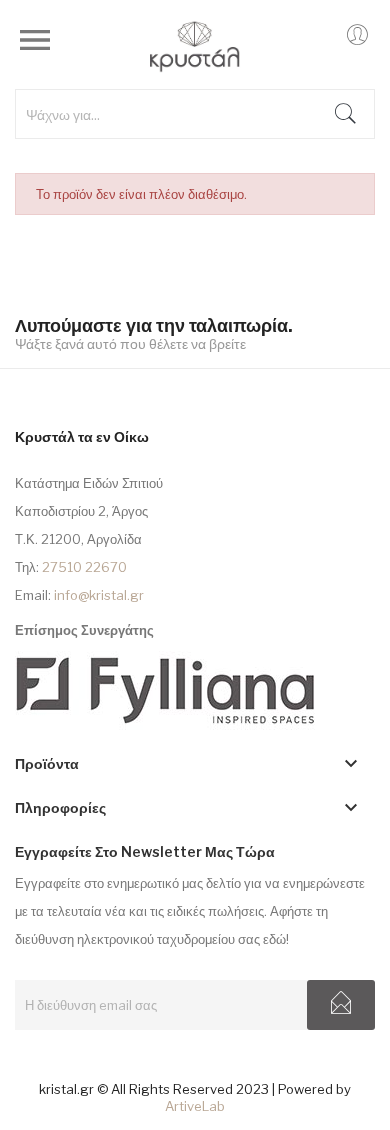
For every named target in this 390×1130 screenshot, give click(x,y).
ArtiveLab (195, 1106)
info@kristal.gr (99, 595)
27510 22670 (84, 567)
